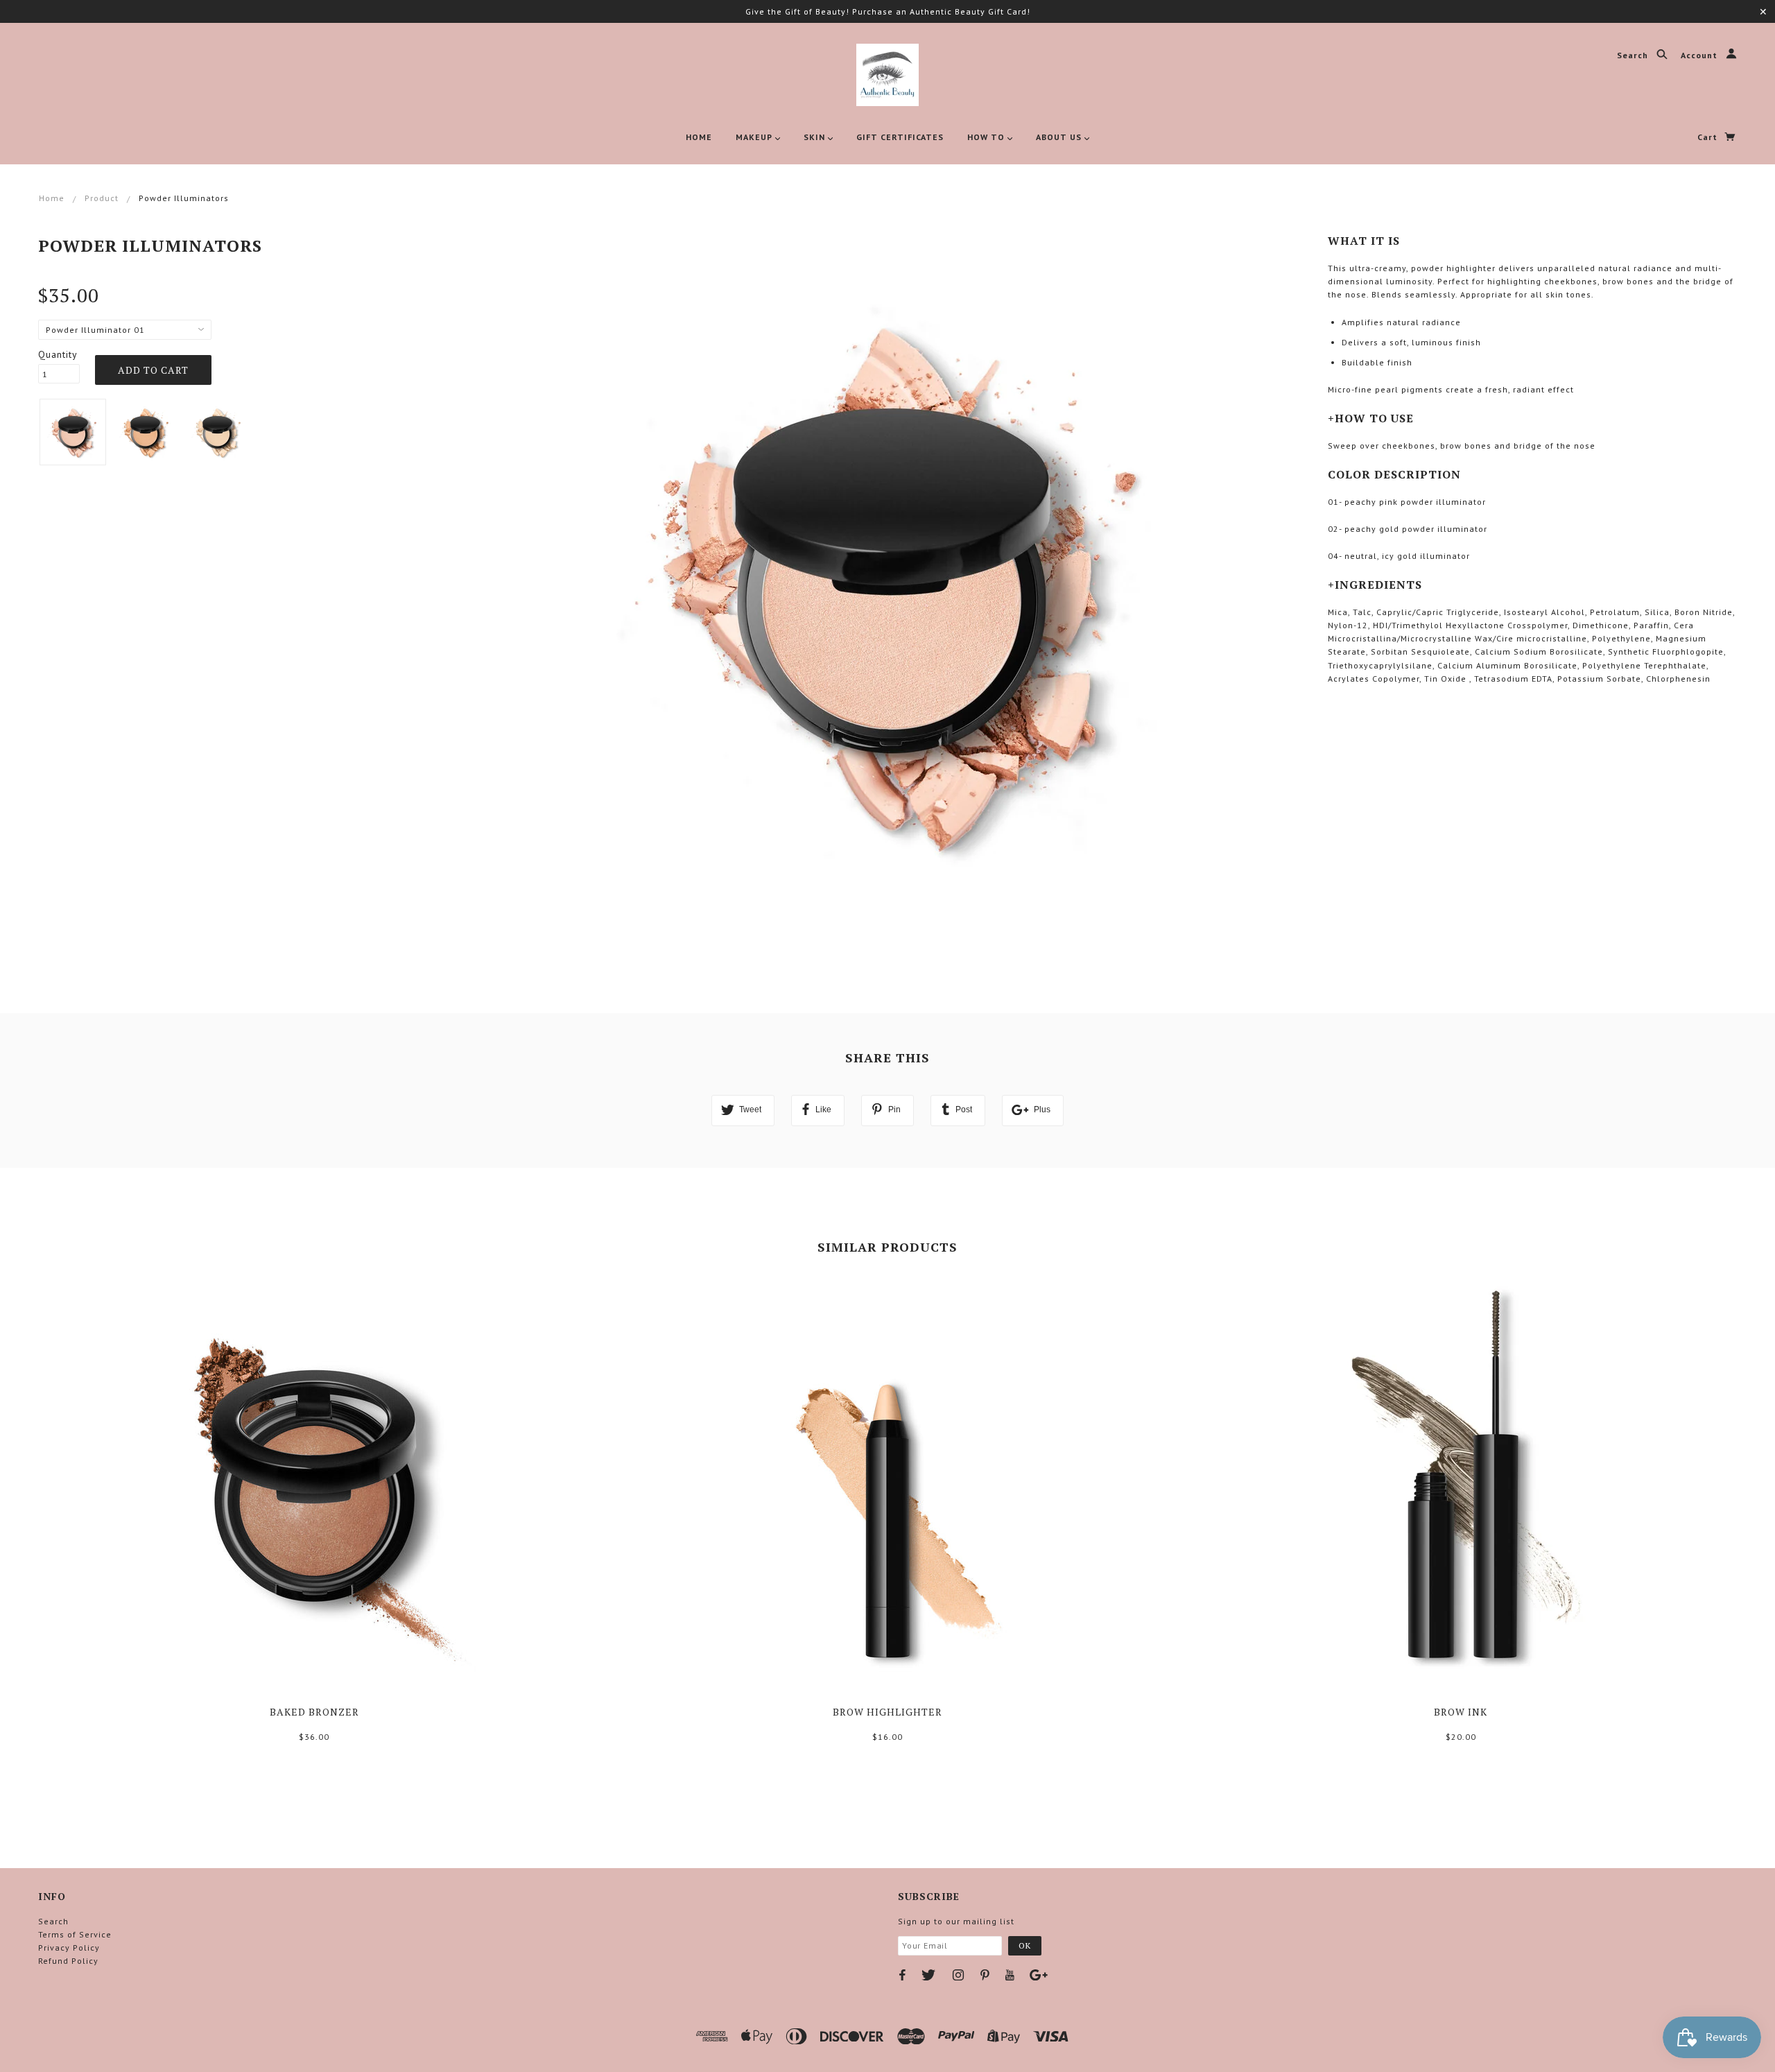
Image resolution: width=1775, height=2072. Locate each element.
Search (1634, 56)
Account (1700, 56)
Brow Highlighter (887, 1712)
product (102, 198)
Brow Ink (1461, 1712)
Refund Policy (68, 1961)
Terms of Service (75, 1934)
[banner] (887, 75)
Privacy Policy (69, 1948)
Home (52, 198)
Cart (1709, 137)
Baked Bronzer (314, 1712)
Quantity (58, 354)
